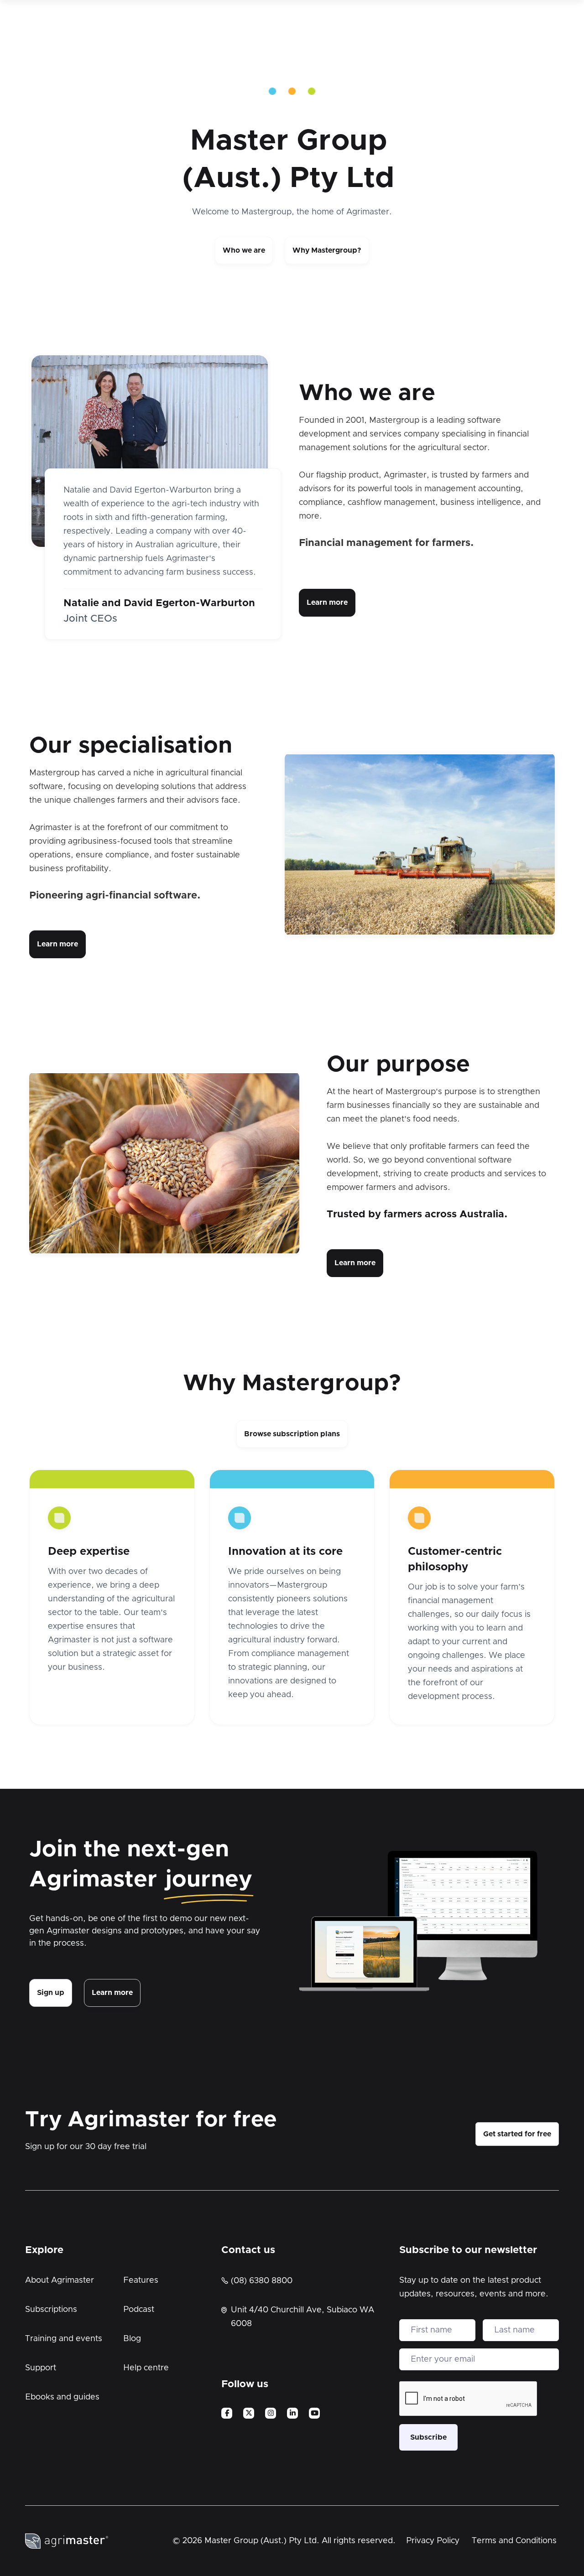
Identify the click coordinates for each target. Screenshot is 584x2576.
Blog (132, 2339)
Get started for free (517, 2134)
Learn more (327, 602)
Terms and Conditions (514, 2541)
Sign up (51, 1993)
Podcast (139, 2310)
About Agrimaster (60, 2280)
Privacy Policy (433, 2541)
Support (41, 2368)
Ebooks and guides (62, 2397)
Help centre (146, 2368)
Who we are (244, 250)
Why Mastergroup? (327, 250)
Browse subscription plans (292, 1434)
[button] (214, 606)
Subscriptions (51, 2310)
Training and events (64, 2339)
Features (141, 2280)
